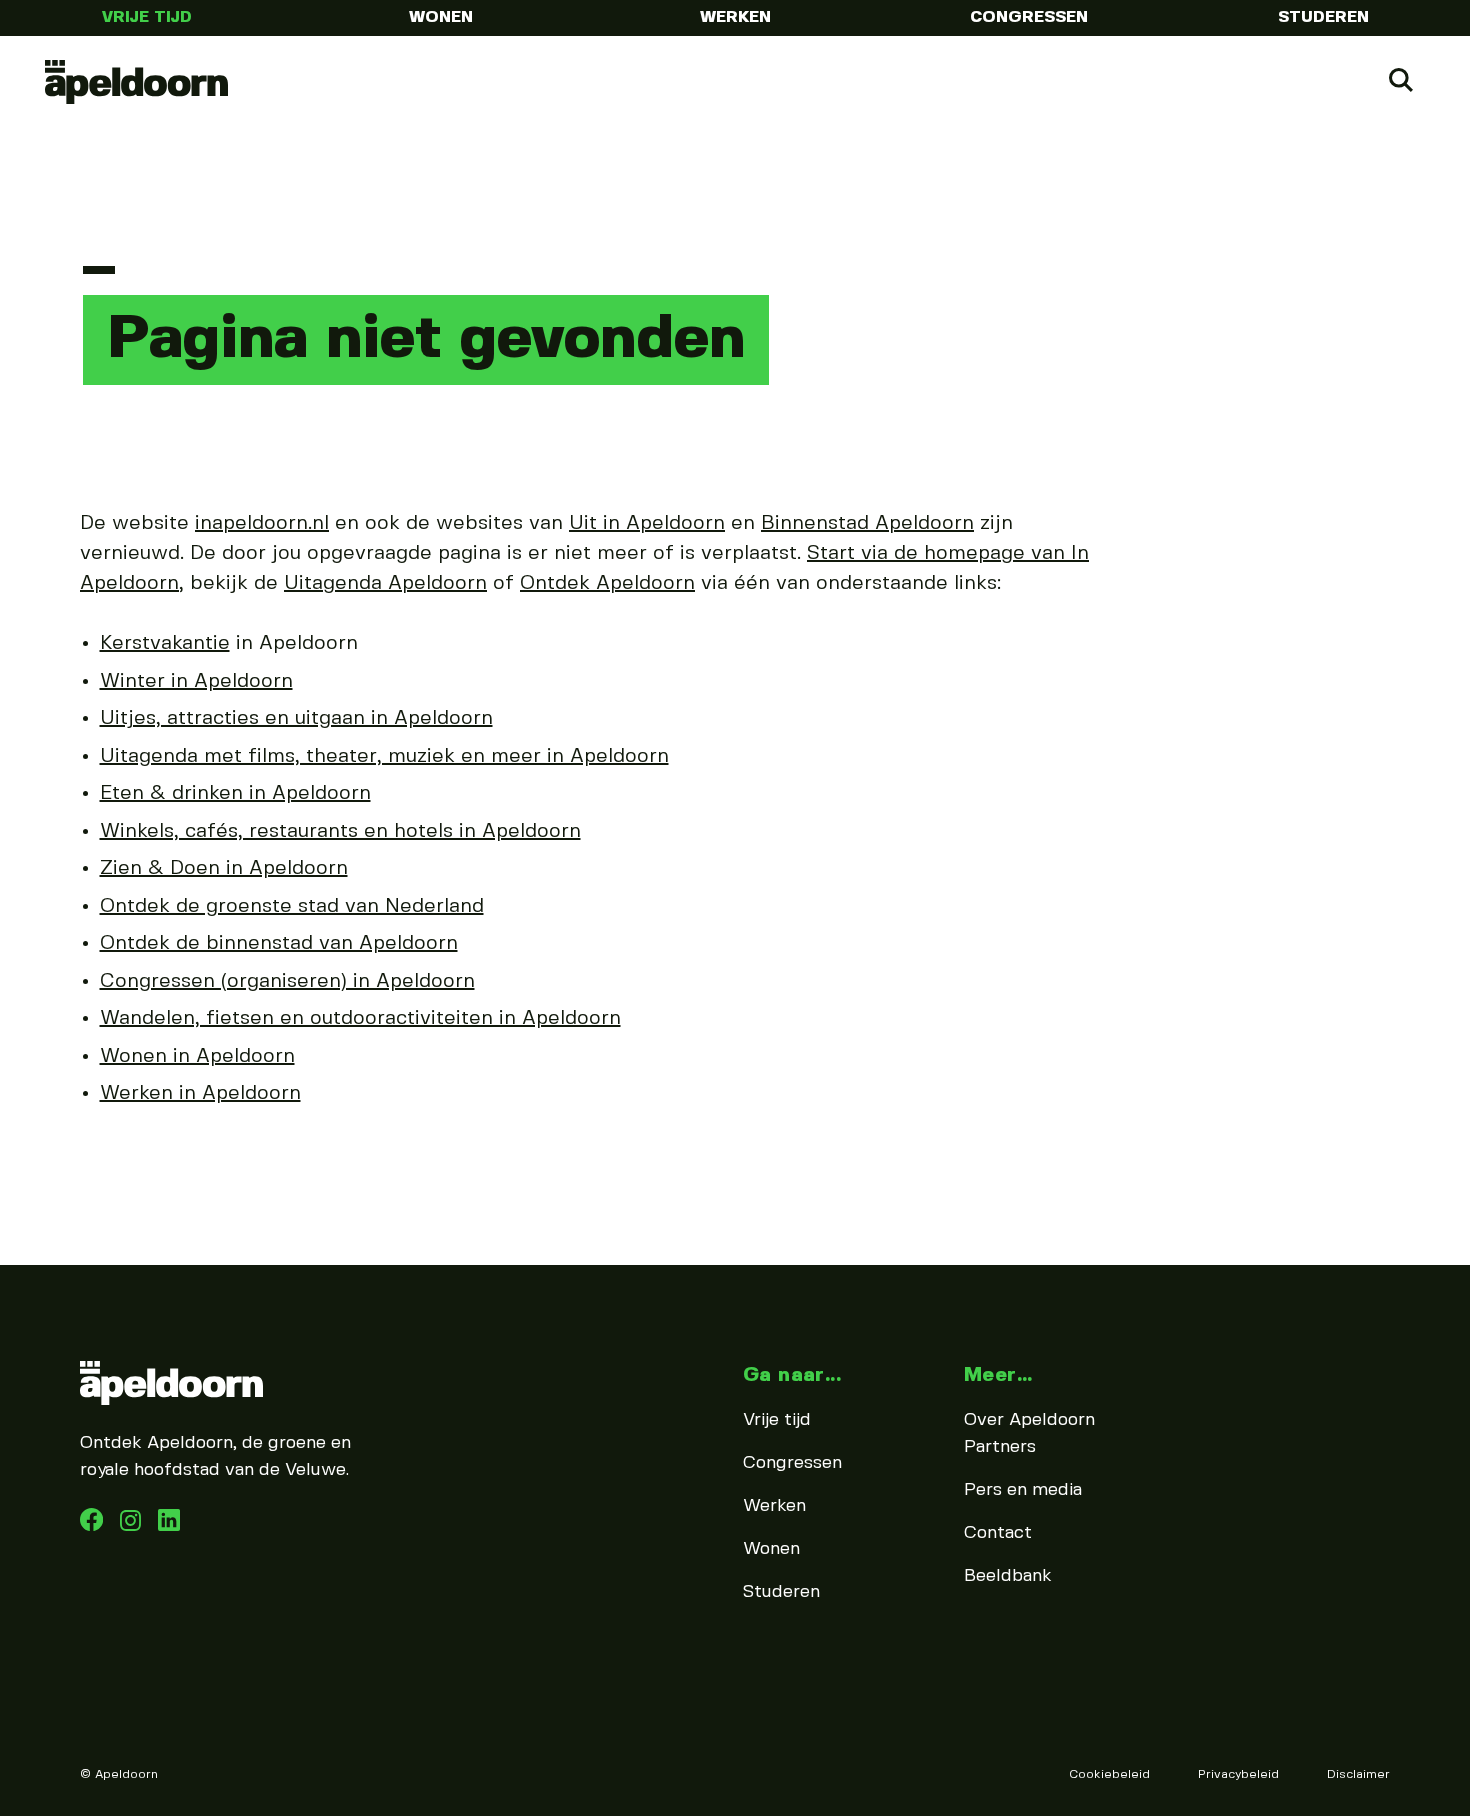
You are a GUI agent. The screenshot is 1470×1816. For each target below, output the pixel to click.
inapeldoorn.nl (262, 523)
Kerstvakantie (165, 643)
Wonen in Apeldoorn (197, 1056)
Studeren (1323, 17)
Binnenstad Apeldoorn (867, 523)
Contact (998, 1533)
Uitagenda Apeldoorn (385, 583)
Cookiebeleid (1109, 1774)
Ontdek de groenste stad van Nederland (292, 906)
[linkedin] (133, 1526)
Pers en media (1023, 1490)
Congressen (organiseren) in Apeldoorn (287, 981)
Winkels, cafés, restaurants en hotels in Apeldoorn (340, 831)
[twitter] (169, 1526)
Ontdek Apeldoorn (607, 583)
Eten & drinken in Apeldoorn (235, 793)
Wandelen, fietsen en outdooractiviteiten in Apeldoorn (360, 1018)
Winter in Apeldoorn (196, 681)
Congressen (1029, 17)
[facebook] (94, 1526)
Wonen (441, 17)
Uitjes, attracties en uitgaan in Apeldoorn (296, 718)
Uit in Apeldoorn (647, 523)
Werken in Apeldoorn (200, 1093)
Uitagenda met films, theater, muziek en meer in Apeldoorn (384, 756)
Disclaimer (1358, 1774)
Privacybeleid (1238, 1774)
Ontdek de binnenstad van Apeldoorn (279, 943)
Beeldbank (1008, 1576)
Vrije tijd (147, 17)
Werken (735, 17)
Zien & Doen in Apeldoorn (224, 868)
